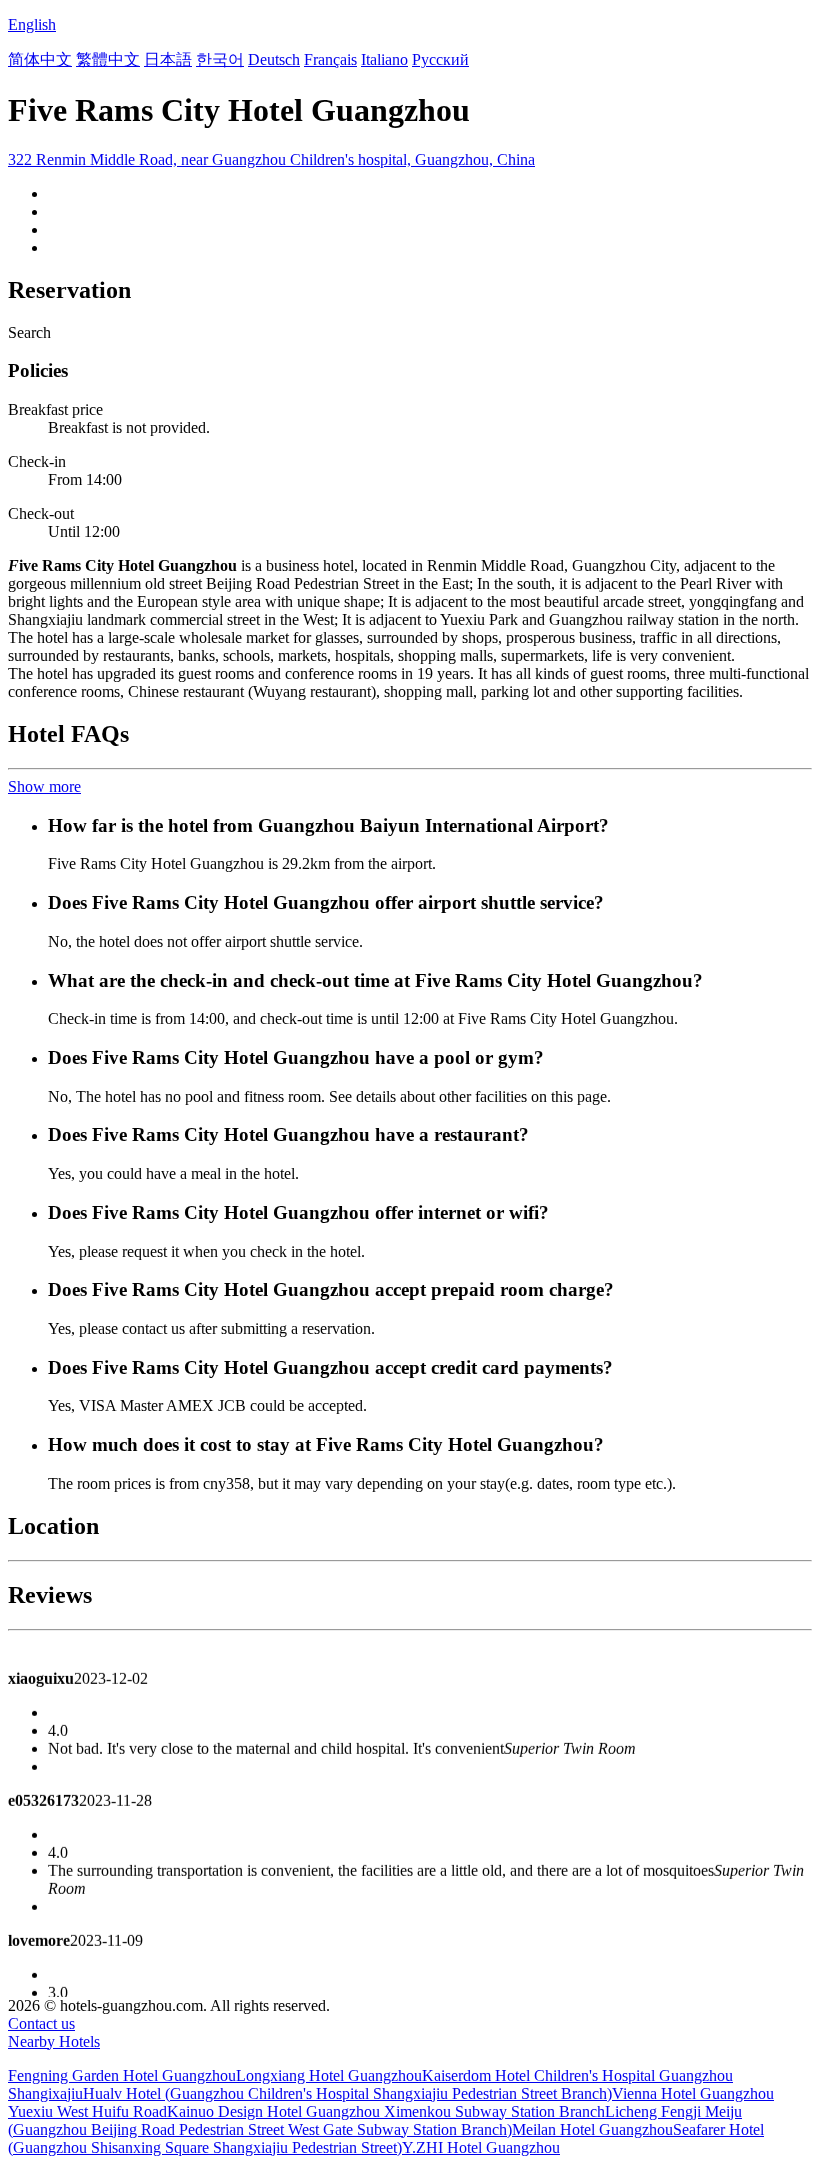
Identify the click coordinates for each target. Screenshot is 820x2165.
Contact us (41, 2023)
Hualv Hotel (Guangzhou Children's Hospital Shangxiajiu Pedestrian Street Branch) (347, 2093)
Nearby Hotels (54, 2041)
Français (330, 59)
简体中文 (40, 59)
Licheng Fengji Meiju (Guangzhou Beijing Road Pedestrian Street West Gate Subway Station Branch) (375, 2120)
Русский (440, 59)
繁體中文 (108, 59)
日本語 (168, 59)
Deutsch (274, 59)
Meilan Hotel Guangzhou (592, 2129)
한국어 (220, 59)
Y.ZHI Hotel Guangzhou (481, 2147)
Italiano (384, 59)
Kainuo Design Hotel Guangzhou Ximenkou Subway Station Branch (386, 2111)
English (32, 24)
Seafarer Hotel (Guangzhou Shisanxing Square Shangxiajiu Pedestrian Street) (386, 2138)
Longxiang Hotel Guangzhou (329, 2075)
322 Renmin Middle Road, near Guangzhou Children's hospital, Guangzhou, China (271, 159)
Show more (44, 786)
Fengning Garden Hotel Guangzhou (122, 2075)
